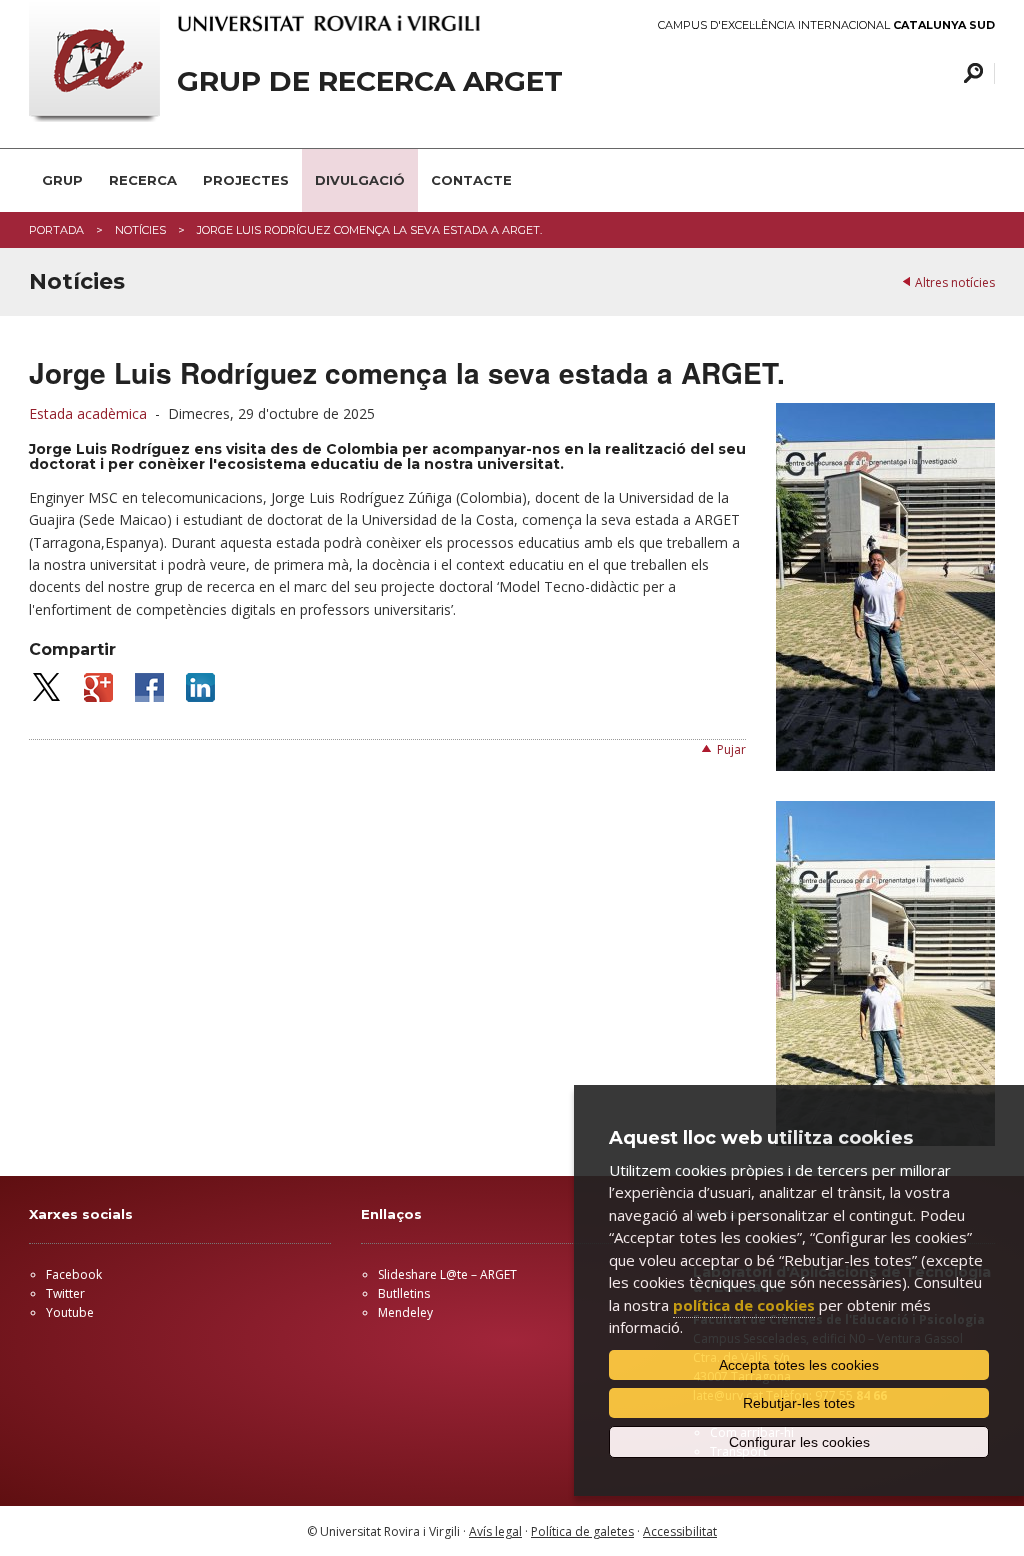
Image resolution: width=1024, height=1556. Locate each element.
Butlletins (404, 1293)
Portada (56, 230)
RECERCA (143, 180)
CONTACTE (471, 180)
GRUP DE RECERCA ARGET (370, 81)
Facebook (74, 1274)
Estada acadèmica (88, 413)
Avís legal (495, 1531)
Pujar (731, 749)
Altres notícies (955, 282)
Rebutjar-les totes (799, 1403)
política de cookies (744, 1305)
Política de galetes (582, 1531)
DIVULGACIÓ (360, 180)
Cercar (970, 73)
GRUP (62, 180)
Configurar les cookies (799, 1442)
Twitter (65, 1293)
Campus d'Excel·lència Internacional (826, 25)
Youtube (70, 1312)
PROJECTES (246, 180)
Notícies (140, 230)
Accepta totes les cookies (799, 1365)
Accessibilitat (680, 1531)
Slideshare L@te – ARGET (447, 1274)
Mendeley (405, 1312)
